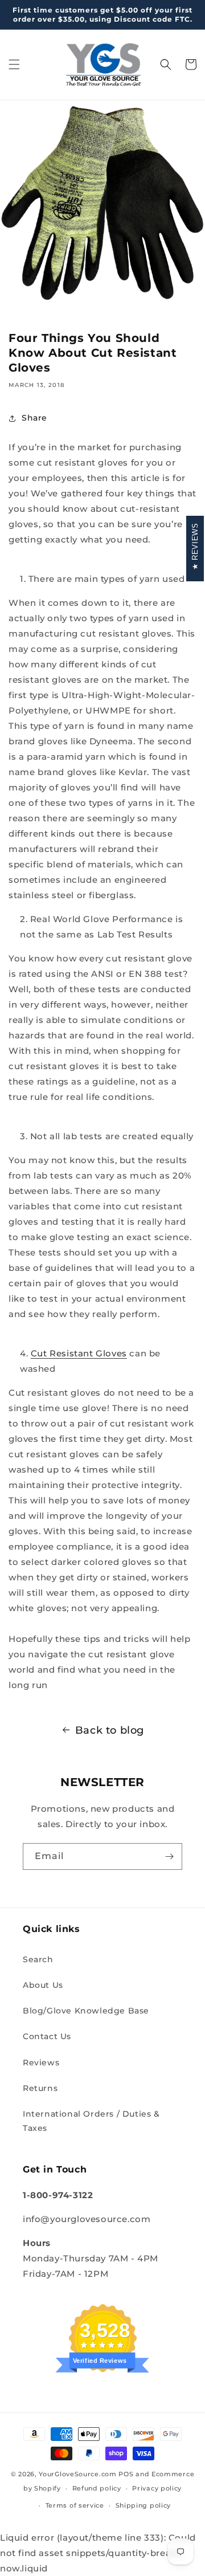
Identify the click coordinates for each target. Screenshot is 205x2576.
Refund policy (97, 2488)
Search (38, 1959)
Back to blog (110, 1730)
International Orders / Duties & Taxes (91, 2121)
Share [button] (34, 418)
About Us (43, 1985)
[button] (14, 64)
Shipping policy (143, 2505)
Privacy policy (157, 2488)
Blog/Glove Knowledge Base (86, 2011)
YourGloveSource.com (77, 2474)
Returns (40, 2088)
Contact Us (47, 2036)
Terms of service (75, 2505)
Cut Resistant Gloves (79, 1353)
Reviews (41, 2063)
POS (126, 2474)
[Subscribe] (169, 1856)
